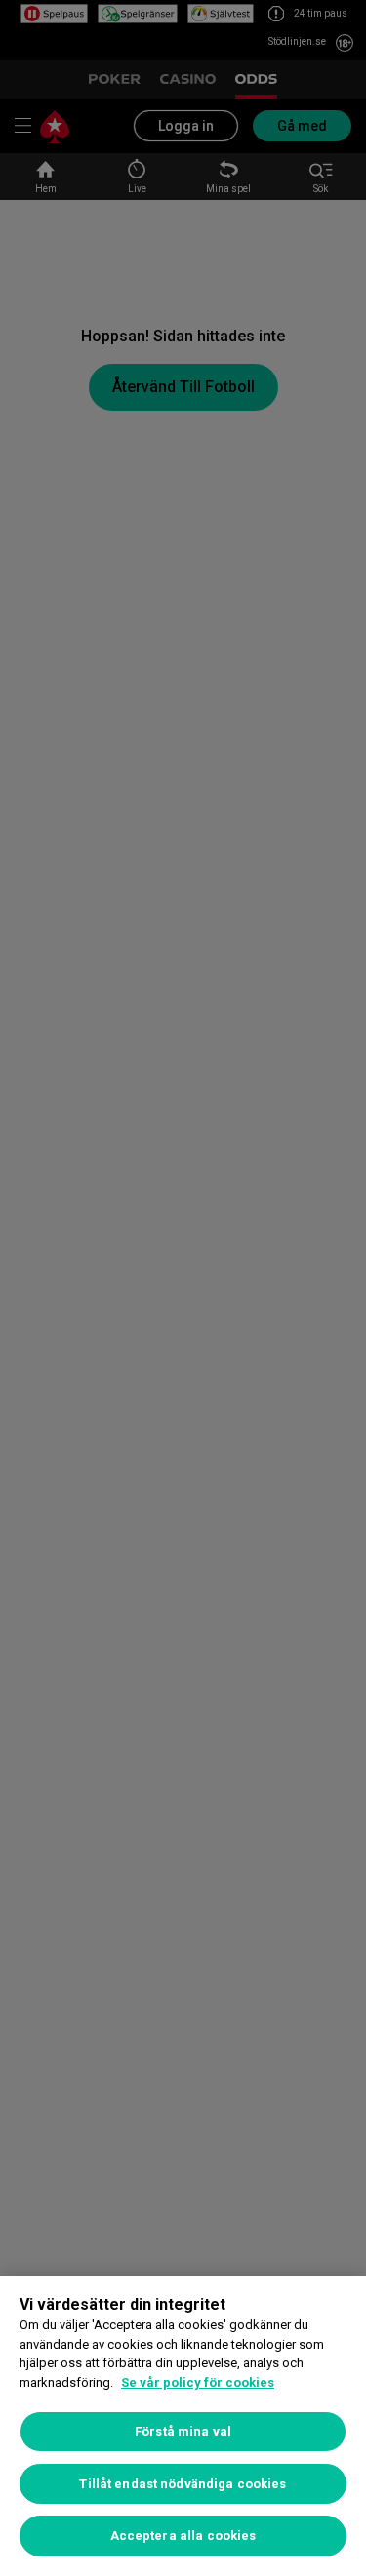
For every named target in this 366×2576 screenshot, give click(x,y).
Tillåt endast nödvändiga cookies (183, 2484)
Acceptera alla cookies (183, 2536)
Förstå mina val (183, 2431)
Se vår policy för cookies (198, 2382)
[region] (183, 2426)
